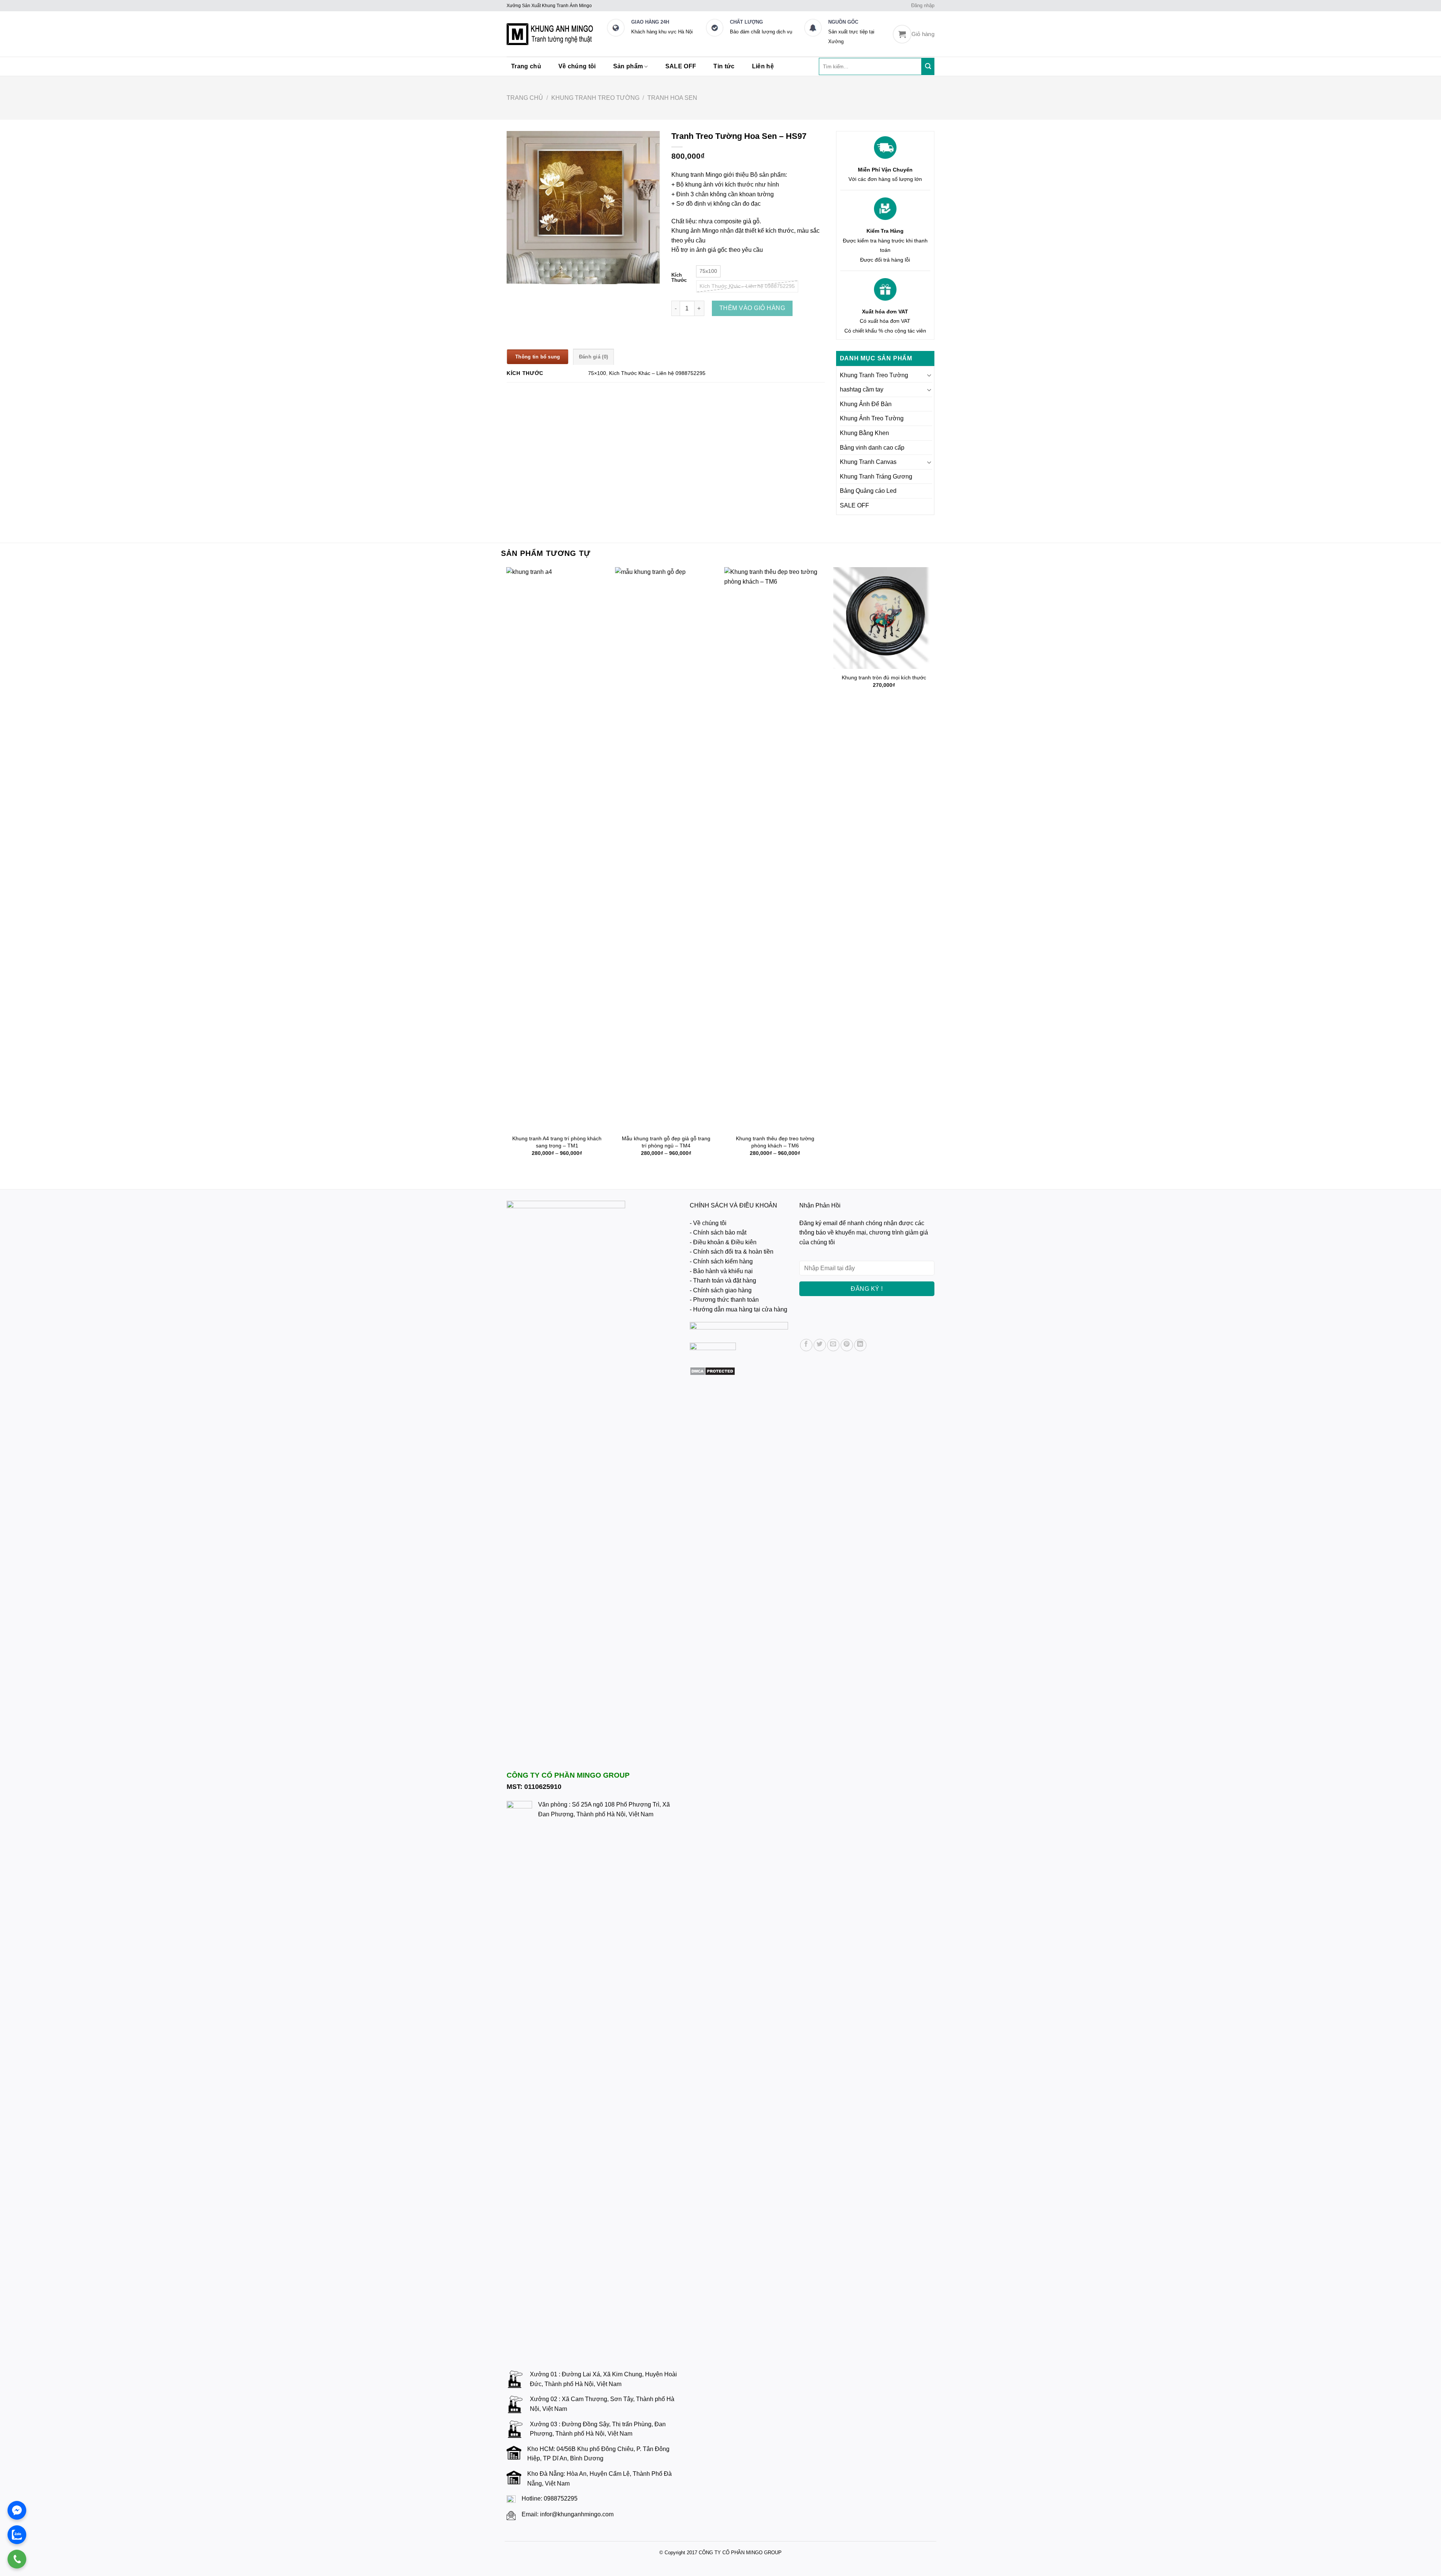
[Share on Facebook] (806, 1345)
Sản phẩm (628, 66)
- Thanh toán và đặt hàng (723, 1280)
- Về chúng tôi (708, 1223)
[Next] (934, 872)
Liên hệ (763, 66)
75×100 (597, 373)
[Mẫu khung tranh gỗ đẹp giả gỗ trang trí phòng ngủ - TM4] (666, 849)
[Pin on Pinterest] (847, 1345)
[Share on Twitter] (820, 1345)
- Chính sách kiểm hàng (721, 1261)
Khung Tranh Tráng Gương (876, 477)
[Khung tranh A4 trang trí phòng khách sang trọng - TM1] (557, 849)
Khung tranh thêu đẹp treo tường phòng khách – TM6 (775, 1142)
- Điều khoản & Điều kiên (723, 1242)
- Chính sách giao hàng (721, 1290)
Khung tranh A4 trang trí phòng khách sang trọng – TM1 (557, 1142)
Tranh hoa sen (672, 98)
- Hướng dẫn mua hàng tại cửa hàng (739, 1309)
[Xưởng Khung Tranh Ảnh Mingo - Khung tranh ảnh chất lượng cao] (551, 34)
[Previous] (507, 872)
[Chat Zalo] (17, 2535)
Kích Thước (679, 278)
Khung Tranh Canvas (868, 462)
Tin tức (724, 66)
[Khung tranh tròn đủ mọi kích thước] (884, 618)
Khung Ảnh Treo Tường (872, 418)
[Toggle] (929, 375)
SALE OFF (681, 66)
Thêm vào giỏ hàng (752, 308)
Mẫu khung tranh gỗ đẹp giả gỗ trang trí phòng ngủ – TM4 (666, 1142)
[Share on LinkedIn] (860, 1345)
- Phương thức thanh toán (724, 1300)
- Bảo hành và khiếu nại (721, 1271)
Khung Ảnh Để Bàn (866, 404)
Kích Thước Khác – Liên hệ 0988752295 (657, 373)
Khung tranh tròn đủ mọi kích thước (884, 677)
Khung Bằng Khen (864, 433)
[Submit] (928, 66)
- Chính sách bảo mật (718, 1232)
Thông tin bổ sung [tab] (538, 357)
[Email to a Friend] (833, 1345)
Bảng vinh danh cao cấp (872, 448)
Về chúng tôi (577, 66)
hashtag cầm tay (862, 389)
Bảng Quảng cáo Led (868, 491)
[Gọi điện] (17, 2559)
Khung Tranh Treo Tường (595, 98)
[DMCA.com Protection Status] (712, 1371)
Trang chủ (526, 66)
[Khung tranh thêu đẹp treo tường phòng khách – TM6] (775, 849)
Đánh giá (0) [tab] (593, 357)
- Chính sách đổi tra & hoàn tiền (732, 1252)
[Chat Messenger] (17, 2510)
